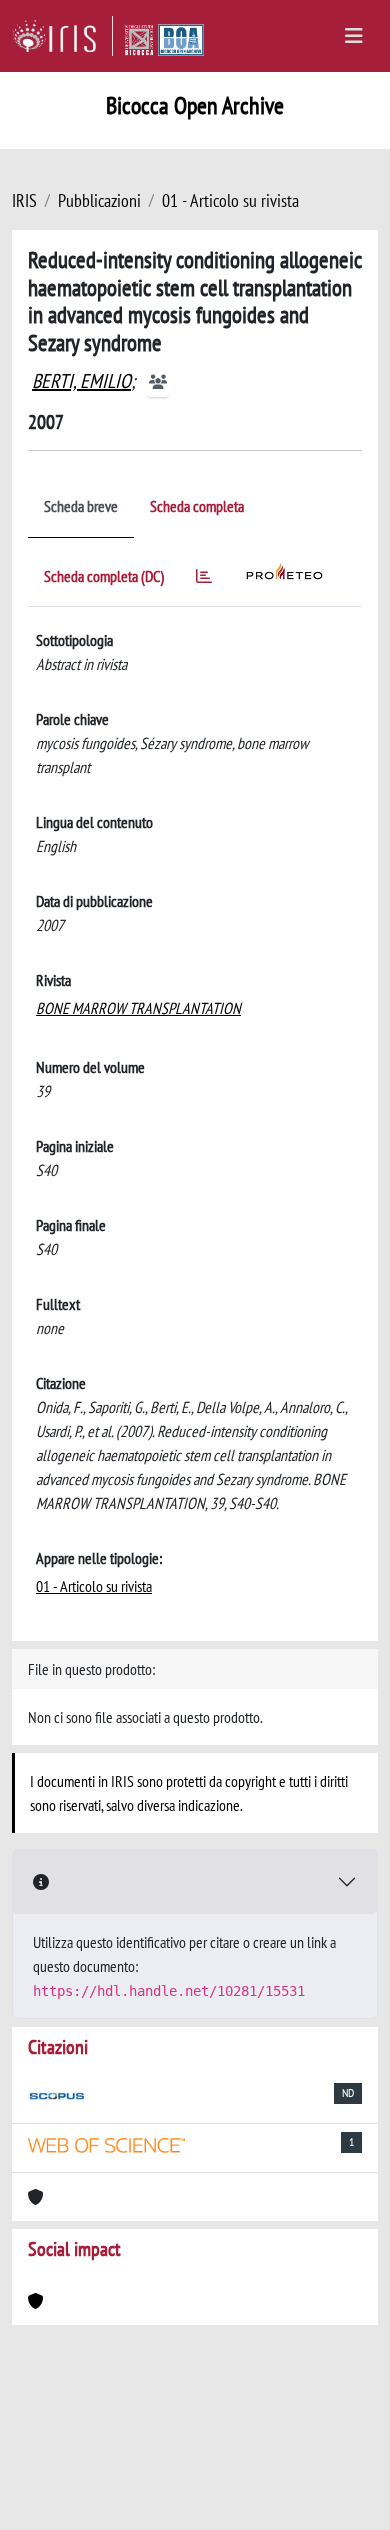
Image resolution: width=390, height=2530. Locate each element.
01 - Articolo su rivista (230, 200)
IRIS (24, 200)
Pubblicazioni (99, 200)
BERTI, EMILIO (81, 381)
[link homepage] (62, 36)
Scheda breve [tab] (81, 506)
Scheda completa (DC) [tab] (104, 576)
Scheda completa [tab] (197, 506)
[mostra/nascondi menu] (354, 36)
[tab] (204, 579)
